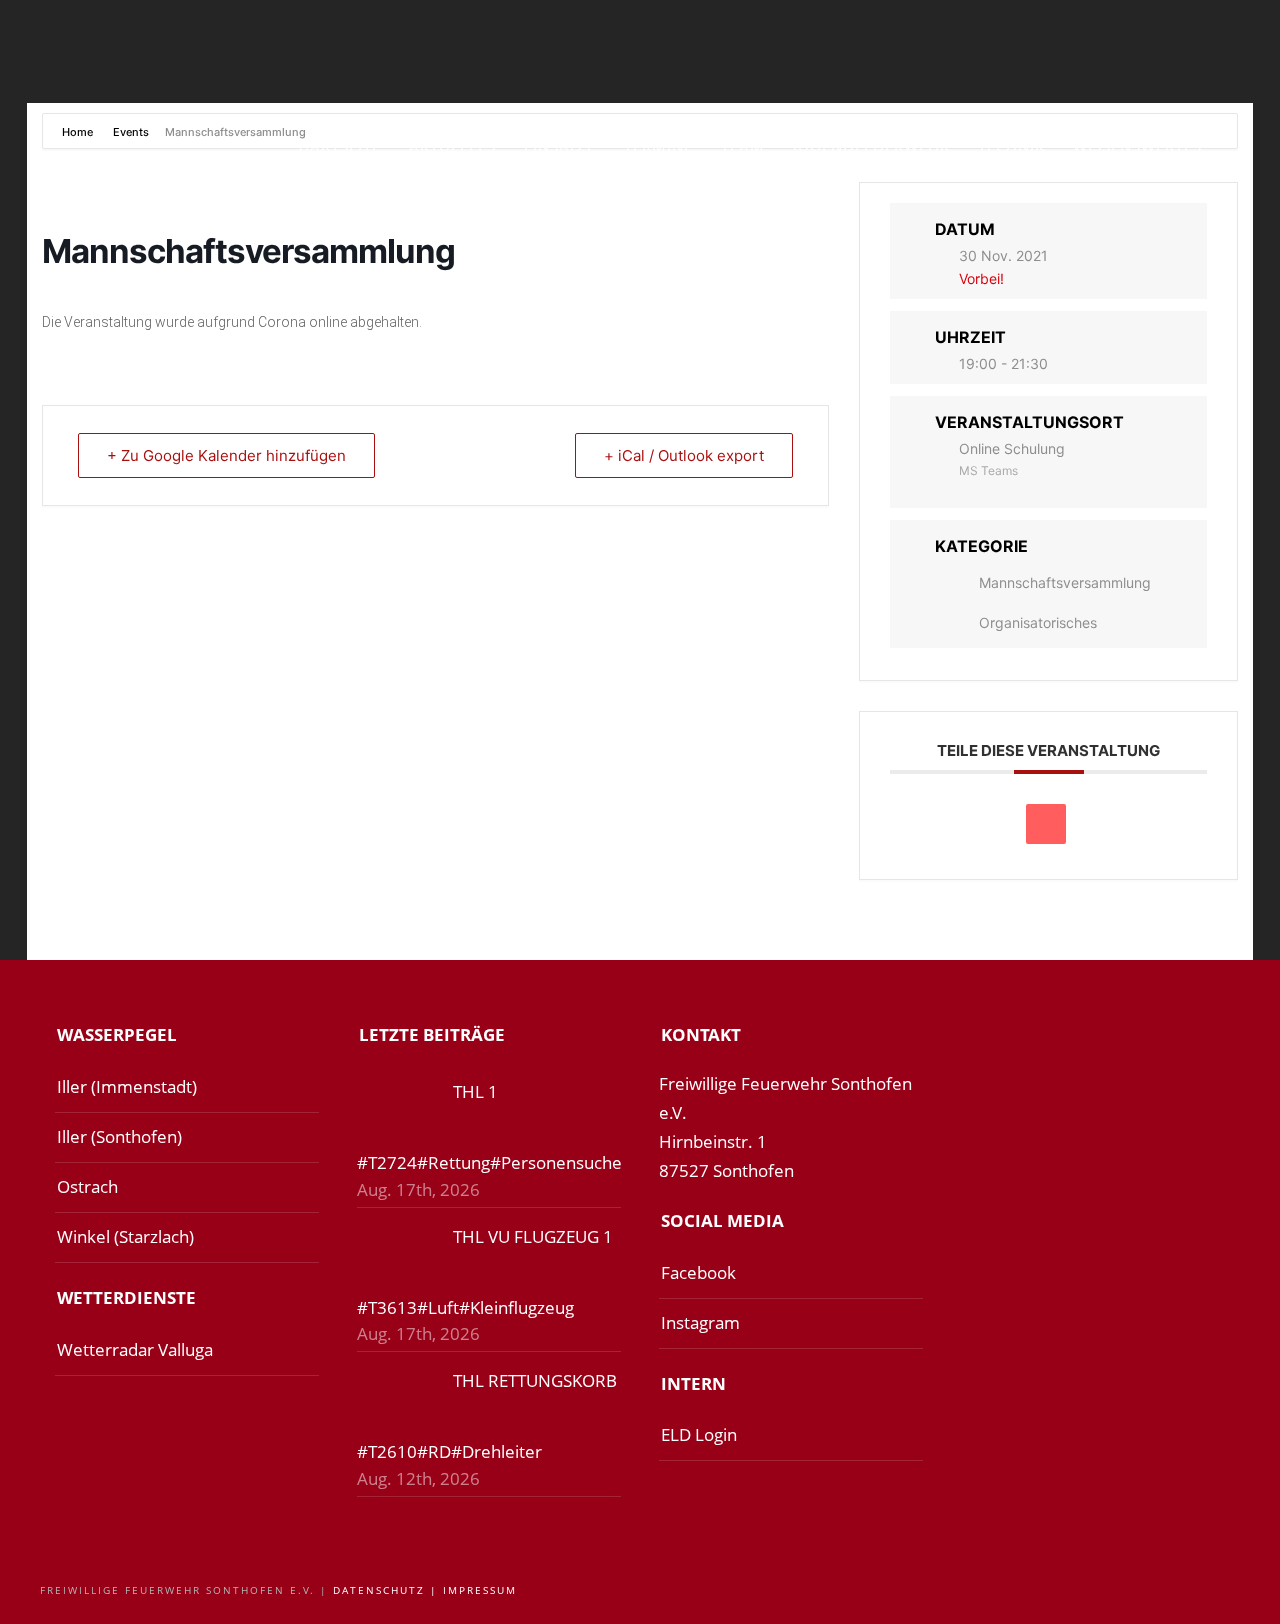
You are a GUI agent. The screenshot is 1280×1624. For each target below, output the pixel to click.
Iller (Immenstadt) (127, 1086)
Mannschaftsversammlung (1065, 582)
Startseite (337, 146)
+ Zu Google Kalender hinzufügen (226, 455)
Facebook (698, 1272)
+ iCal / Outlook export (684, 455)
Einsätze (560, 146)
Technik (1011, 146)
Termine (658, 146)
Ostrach (87, 1186)
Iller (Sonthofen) (119, 1136)
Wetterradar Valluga (135, 1349)
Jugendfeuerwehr (871, 146)
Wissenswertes (1137, 146)
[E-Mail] (1046, 824)
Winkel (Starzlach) (125, 1236)
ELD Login (699, 1434)
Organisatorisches (1038, 622)
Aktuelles (452, 146)
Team (743, 146)
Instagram (700, 1322)
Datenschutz (379, 1590)
